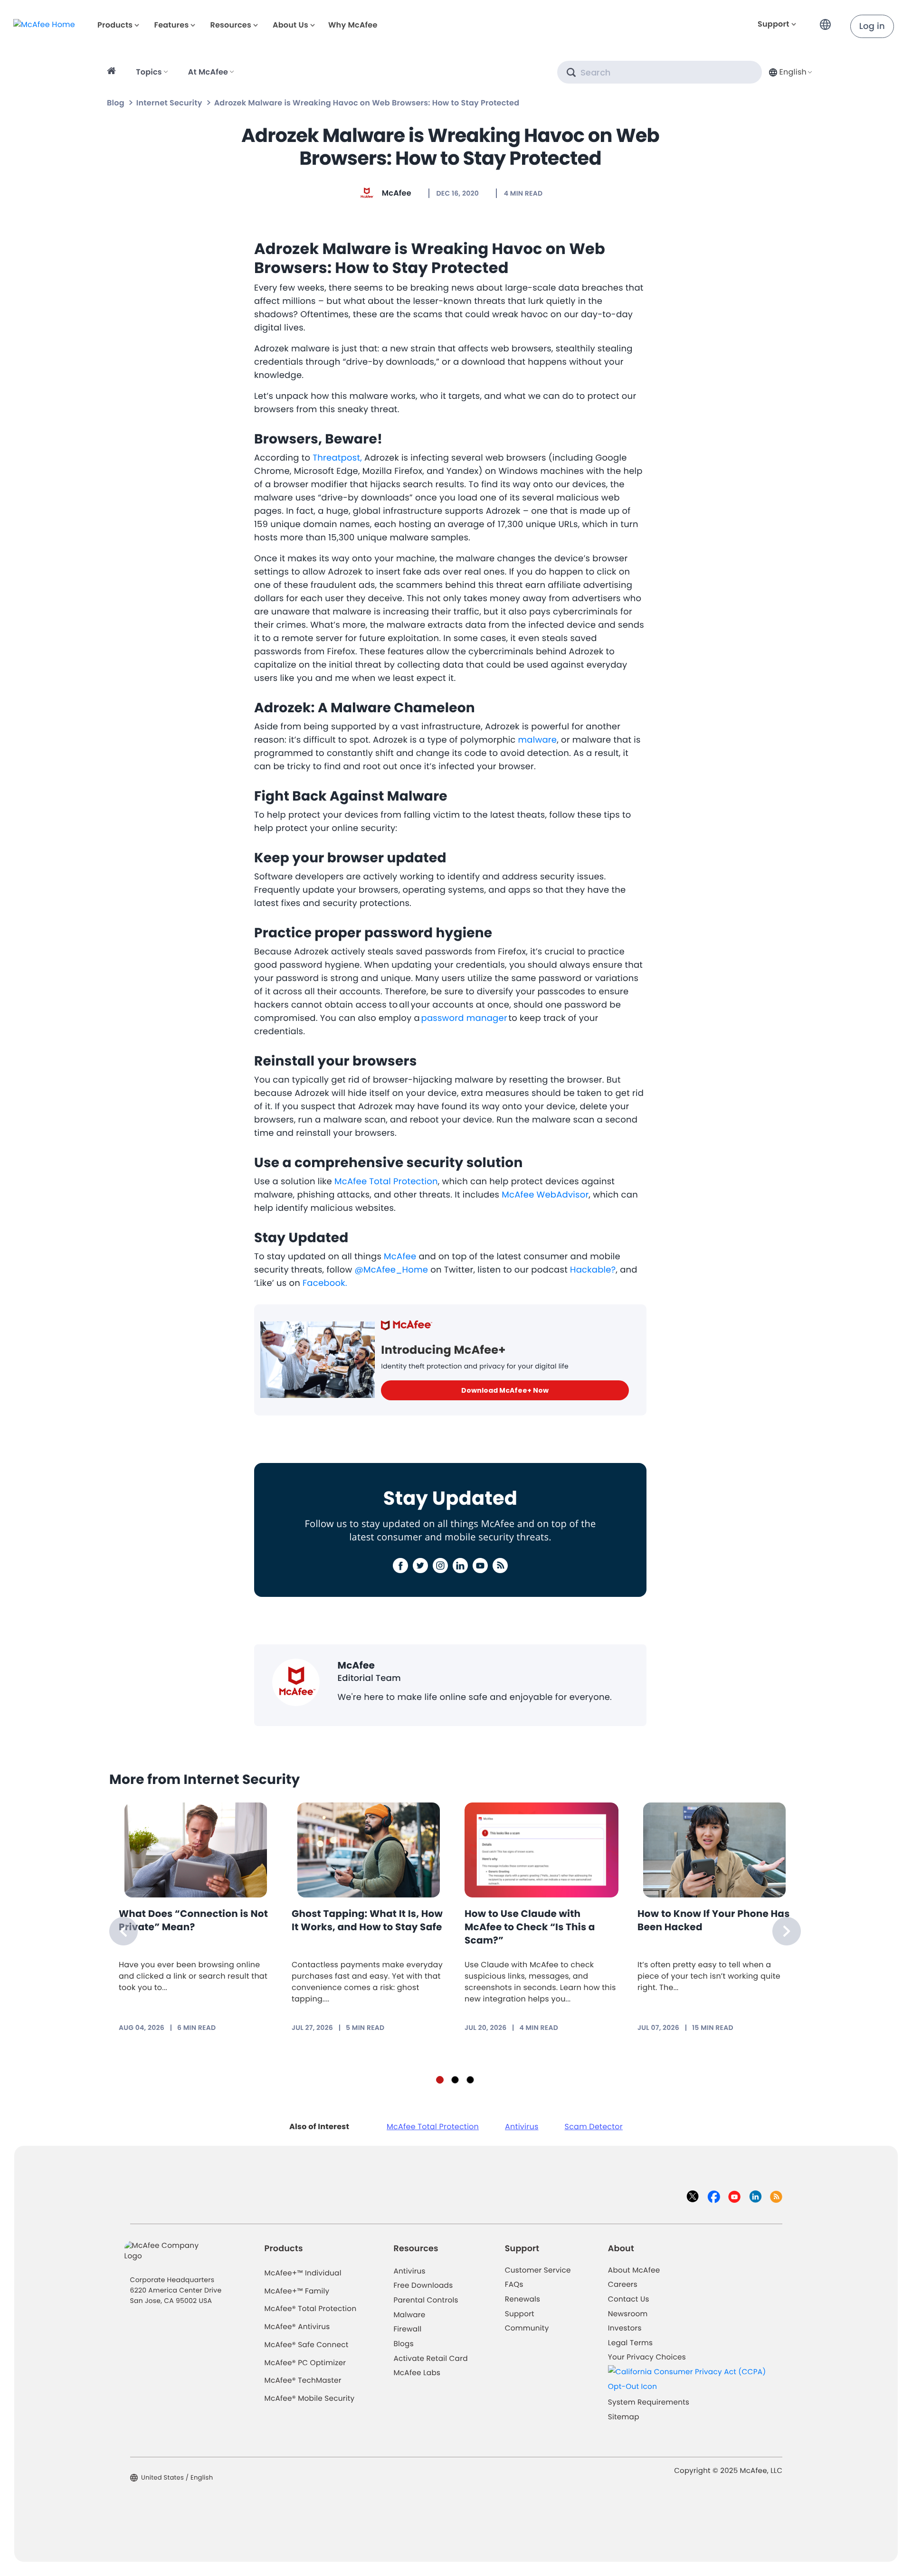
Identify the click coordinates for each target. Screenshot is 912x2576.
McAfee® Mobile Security (310, 2399)
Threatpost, (336, 458)
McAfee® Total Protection (311, 2309)
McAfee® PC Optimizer (305, 2363)
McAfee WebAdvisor (545, 1195)
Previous (123, 1931)
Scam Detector (594, 2127)
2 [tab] (455, 2080)
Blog (116, 103)
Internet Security (169, 103)
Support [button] (774, 24)
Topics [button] (149, 72)
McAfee (397, 193)
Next (787, 1931)
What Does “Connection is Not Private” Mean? (193, 1920)
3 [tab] (470, 2080)
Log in (872, 26)
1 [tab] (440, 2080)
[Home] (113, 72)
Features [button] (171, 25)
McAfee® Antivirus (297, 2327)
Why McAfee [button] (353, 25)
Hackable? (593, 1270)
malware (538, 740)
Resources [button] (230, 25)
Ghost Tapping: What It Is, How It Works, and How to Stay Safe (367, 1920)
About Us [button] (290, 25)
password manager (464, 1018)
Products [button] (115, 25)
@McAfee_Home (391, 1270)
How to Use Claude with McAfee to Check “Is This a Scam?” (530, 1927)
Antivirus (522, 2127)
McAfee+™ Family (297, 2291)
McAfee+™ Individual (303, 2273)
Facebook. (325, 1283)
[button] (828, 21)
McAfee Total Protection (386, 1182)
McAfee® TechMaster (303, 2381)
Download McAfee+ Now (505, 1390)
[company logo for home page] (44, 24)
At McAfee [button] (208, 72)
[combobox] (789, 72)
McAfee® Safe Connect (307, 2345)
